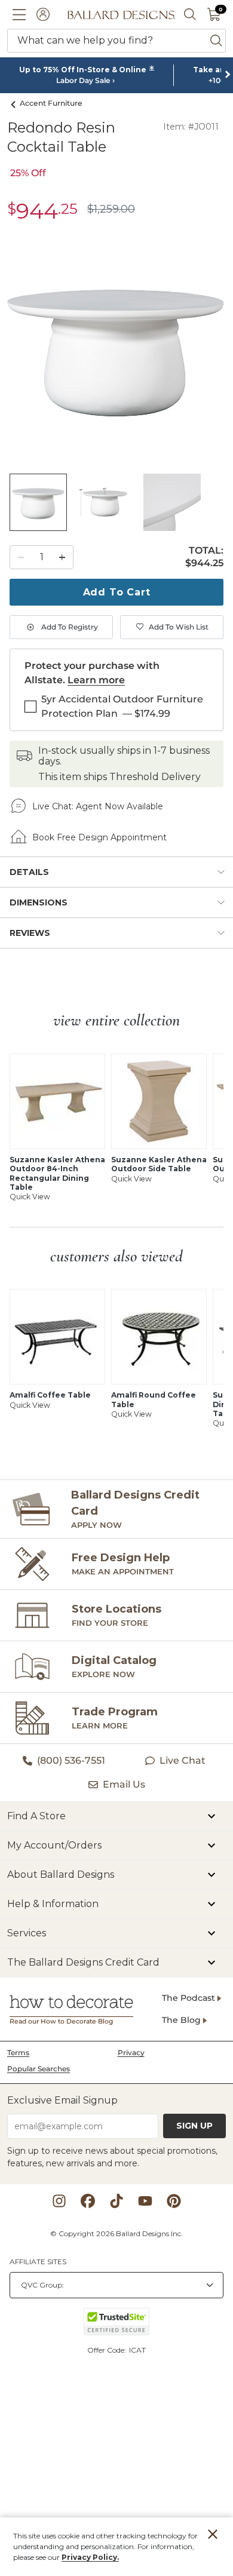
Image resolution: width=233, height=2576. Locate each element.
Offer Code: (108, 2350)
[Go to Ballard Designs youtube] (145, 2201)
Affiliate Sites (38, 2262)
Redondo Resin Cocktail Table (61, 137)
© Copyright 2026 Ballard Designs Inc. (116, 2233)
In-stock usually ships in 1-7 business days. (124, 756)
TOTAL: (206, 551)
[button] (19, 14)
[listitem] (38, 502)
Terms (18, 2052)
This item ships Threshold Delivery (119, 777)
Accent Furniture (51, 103)
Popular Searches (39, 2069)
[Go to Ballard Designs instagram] (59, 2201)
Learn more (96, 680)
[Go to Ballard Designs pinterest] (174, 2201)
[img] (116, 348)
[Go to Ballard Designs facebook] (88, 2201)
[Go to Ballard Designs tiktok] (116, 2201)
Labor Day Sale (83, 81)
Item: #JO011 (191, 127)
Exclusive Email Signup (62, 2100)
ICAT (137, 2350)
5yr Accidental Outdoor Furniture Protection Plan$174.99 (122, 706)
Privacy (131, 2052)
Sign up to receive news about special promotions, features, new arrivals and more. (112, 2157)
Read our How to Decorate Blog (61, 2021)
